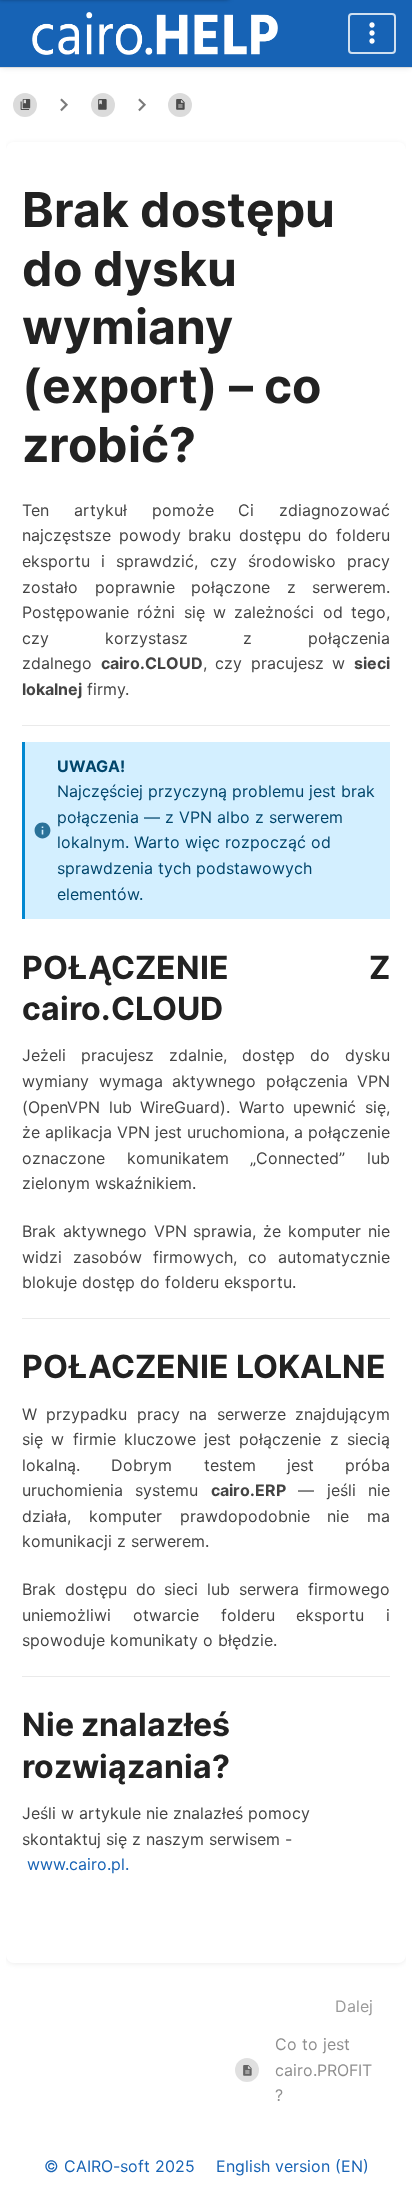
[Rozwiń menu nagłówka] (372, 33)
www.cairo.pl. (78, 1864)
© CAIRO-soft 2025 (119, 2166)
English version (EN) (292, 2166)
